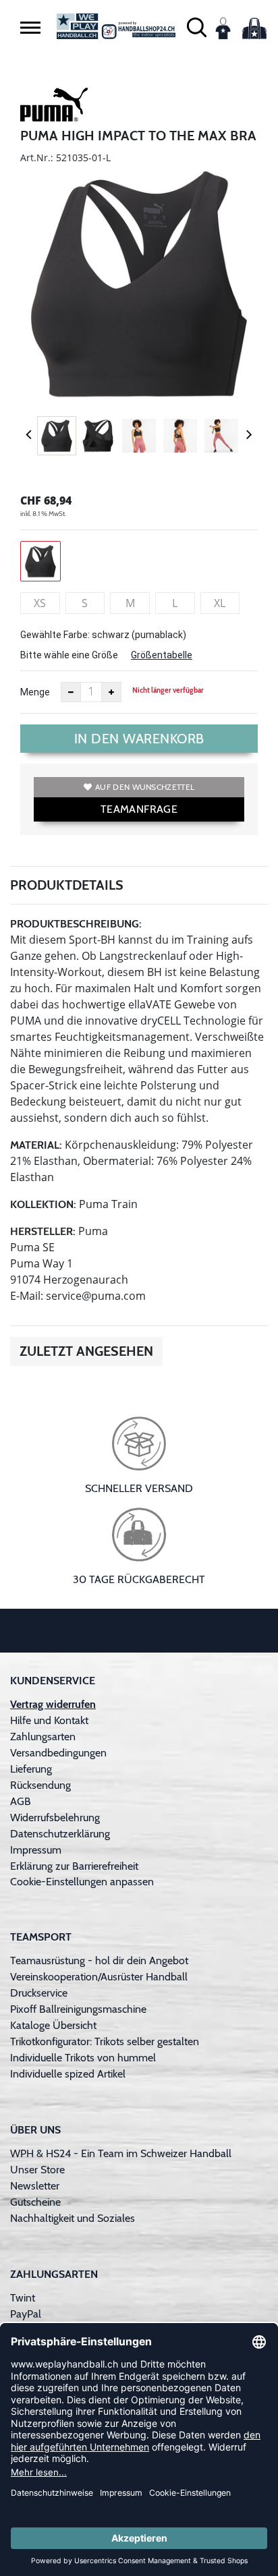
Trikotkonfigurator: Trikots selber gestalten (105, 2041)
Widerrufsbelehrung (55, 1817)
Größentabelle (162, 655)
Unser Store (37, 2170)
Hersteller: (43, 1231)
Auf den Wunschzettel (145, 787)
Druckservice (39, 1993)
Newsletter (35, 2186)
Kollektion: (43, 1204)
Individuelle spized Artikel (68, 2074)
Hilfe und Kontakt (49, 1720)
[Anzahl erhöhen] (111, 692)
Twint (23, 2298)
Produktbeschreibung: (76, 924)
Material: (36, 1145)
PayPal (26, 2314)
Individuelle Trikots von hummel (83, 2058)
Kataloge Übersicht (53, 2025)
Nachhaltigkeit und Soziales (73, 2218)
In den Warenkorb (139, 739)
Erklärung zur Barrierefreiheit (74, 1866)
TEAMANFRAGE (139, 809)
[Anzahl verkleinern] (71, 692)
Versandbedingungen (58, 1753)
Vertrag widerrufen (53, 1704)
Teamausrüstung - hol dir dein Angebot (99, 1960)
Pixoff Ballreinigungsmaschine (78, 2009)
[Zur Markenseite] (54, 107)
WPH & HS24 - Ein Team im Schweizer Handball (121, 2153)
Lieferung (31, 1769)
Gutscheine (35, 2202)
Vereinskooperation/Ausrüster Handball (99, 1977)
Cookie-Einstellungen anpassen (82, 1882)
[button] (30, 28)
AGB (21, 1801)
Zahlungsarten (43, 1737)
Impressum (36, 1850)
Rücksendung (40, 1785)
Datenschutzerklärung (60, 1834)
